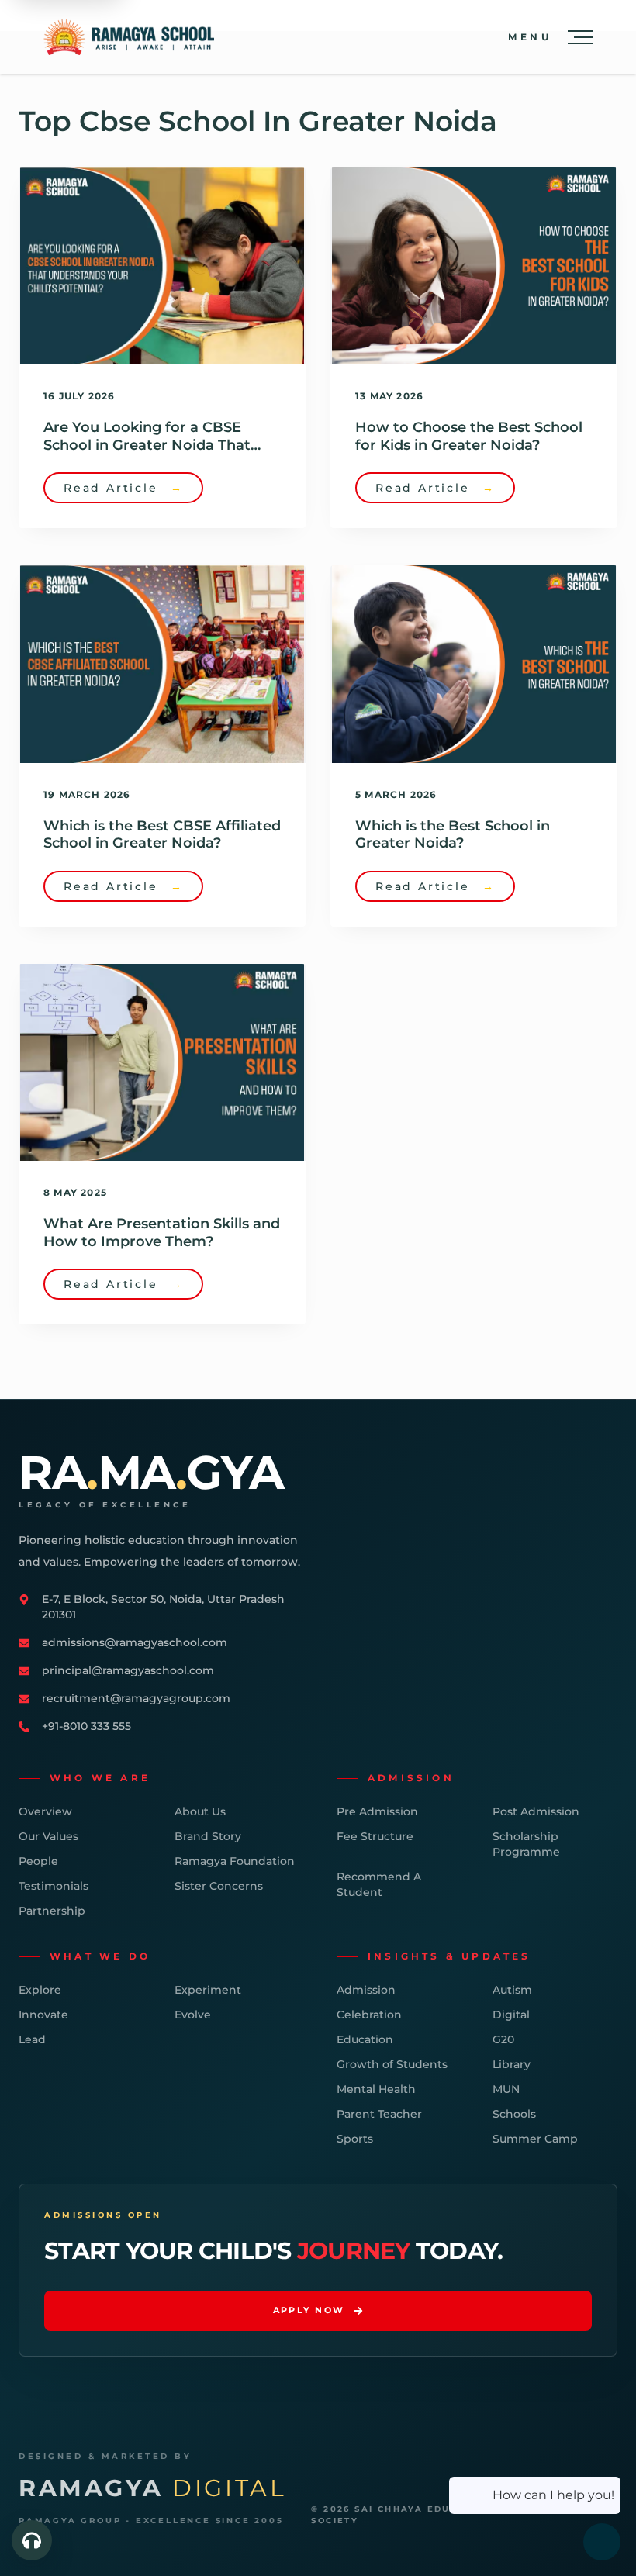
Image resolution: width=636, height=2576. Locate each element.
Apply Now (309, 2310)
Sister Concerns (219, 1886)
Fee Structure (375, 1836)
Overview (45, 1811)
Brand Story (208, 1836)
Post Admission (536, 1811)
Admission (366, 1990)
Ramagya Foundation (235, 1861)
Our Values (48, 1836)
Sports (355, 2139)
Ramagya (152, 2488)
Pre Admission (377, 1811)
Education (365, 2039)
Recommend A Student (379, 1884)
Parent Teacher (379, 2114)
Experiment (208, 1990)
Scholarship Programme (526, 1844)
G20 (503, 2039)
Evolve (193, 2015)
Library (512, 2064)
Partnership (52, 1911)
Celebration (369, 2015)
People (38, 1861)
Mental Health (376, 2089)
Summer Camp (535, 2139)
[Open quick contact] (32, 2540)
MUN (506, 2089)
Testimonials (54, 1886)
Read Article (123, 488)
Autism (512, 1990)
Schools (514, 2114)
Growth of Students (392, 2064)
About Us (200, 1811)
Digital (511, 2015)
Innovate (43, 2015)
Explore (40, 1990)
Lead (32, 2039)
